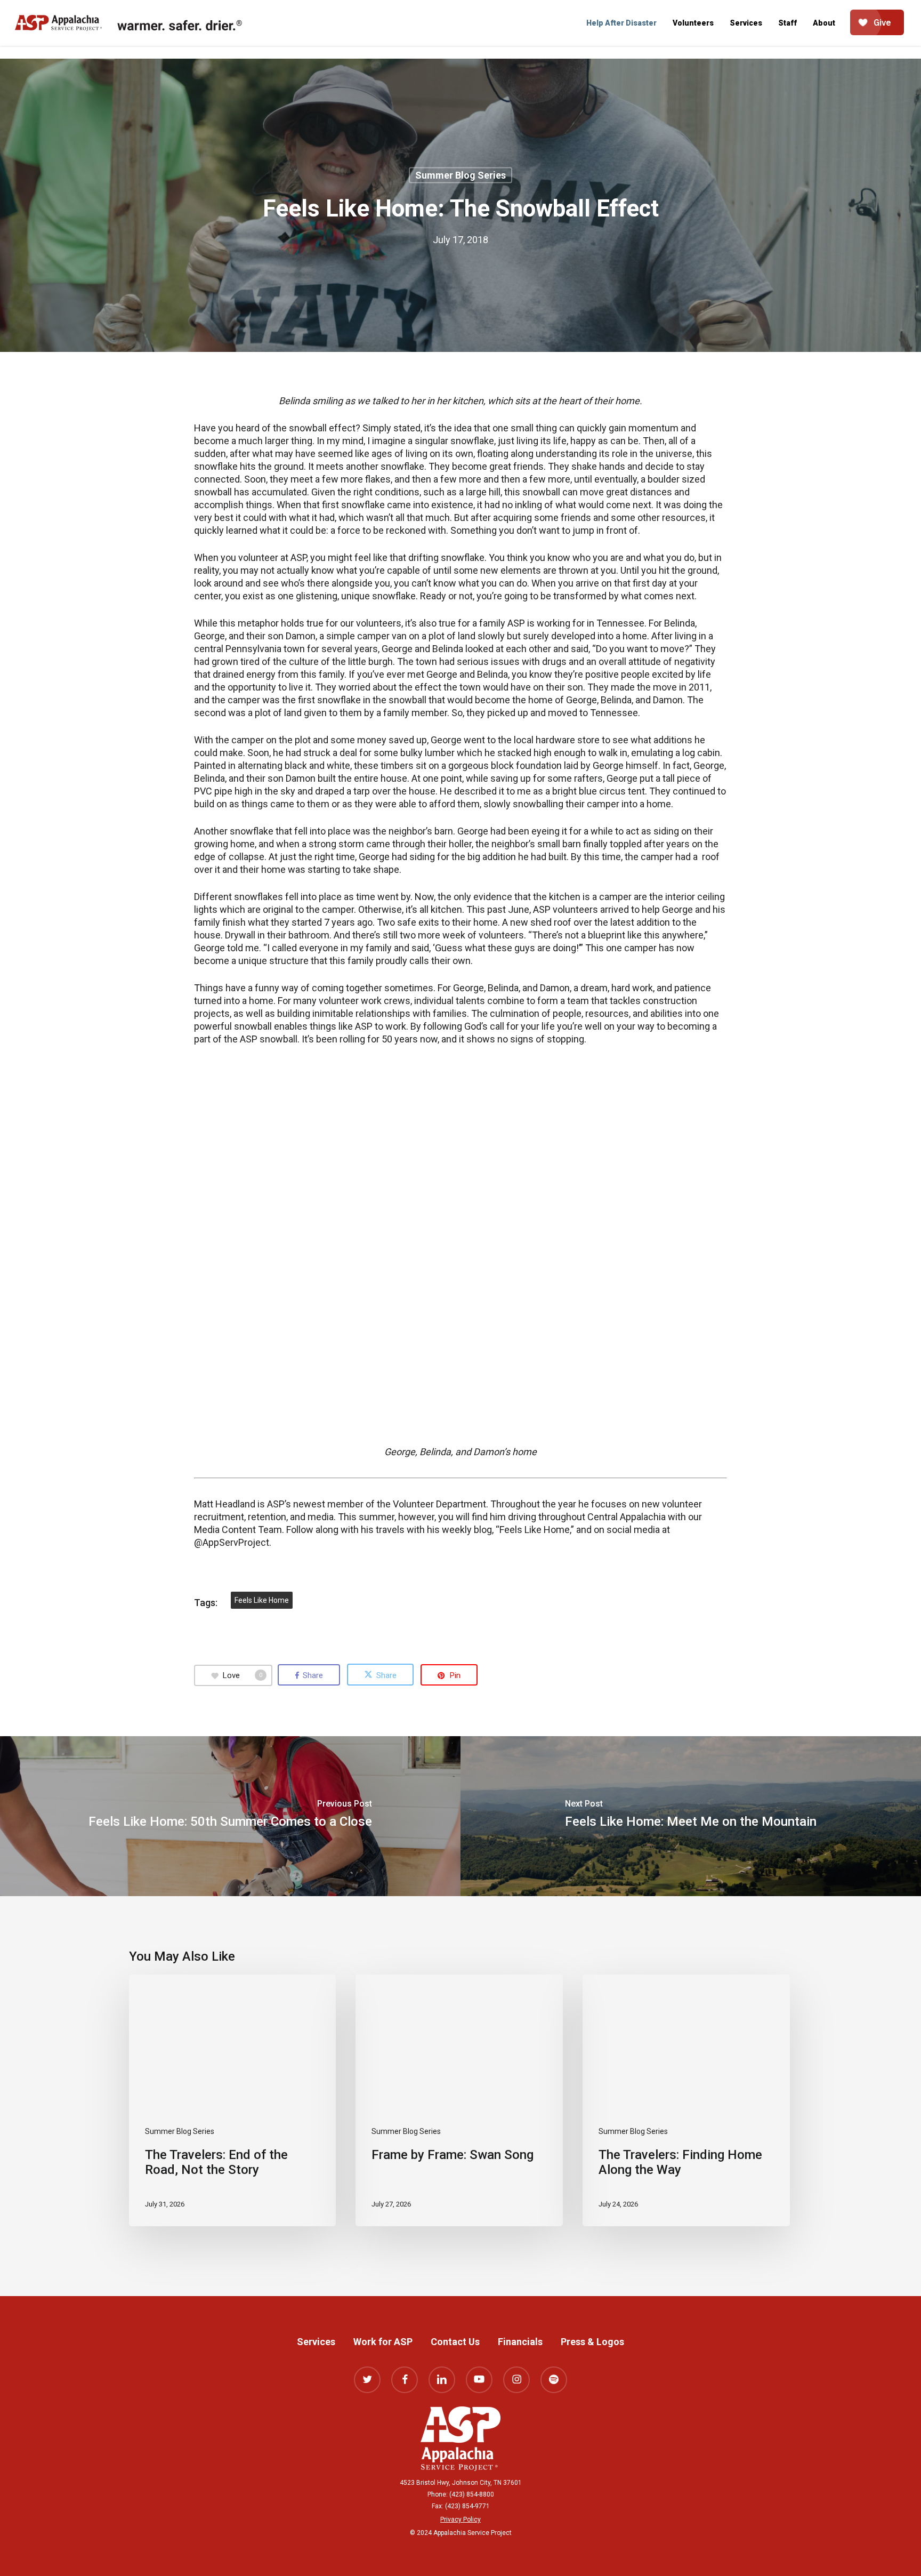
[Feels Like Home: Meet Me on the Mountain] (691, 1816)
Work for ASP (383, 2342)
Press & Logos (592, 2342)
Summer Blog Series (461, 175)
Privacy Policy (461, 2519)
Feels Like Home (262, 1600)
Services (316, 2342)
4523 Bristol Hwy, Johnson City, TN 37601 (461, 2483)
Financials (520, 2342)
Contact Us (455, 2342)
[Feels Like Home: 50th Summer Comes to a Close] (230, 1816)
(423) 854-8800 (472, 2494)
